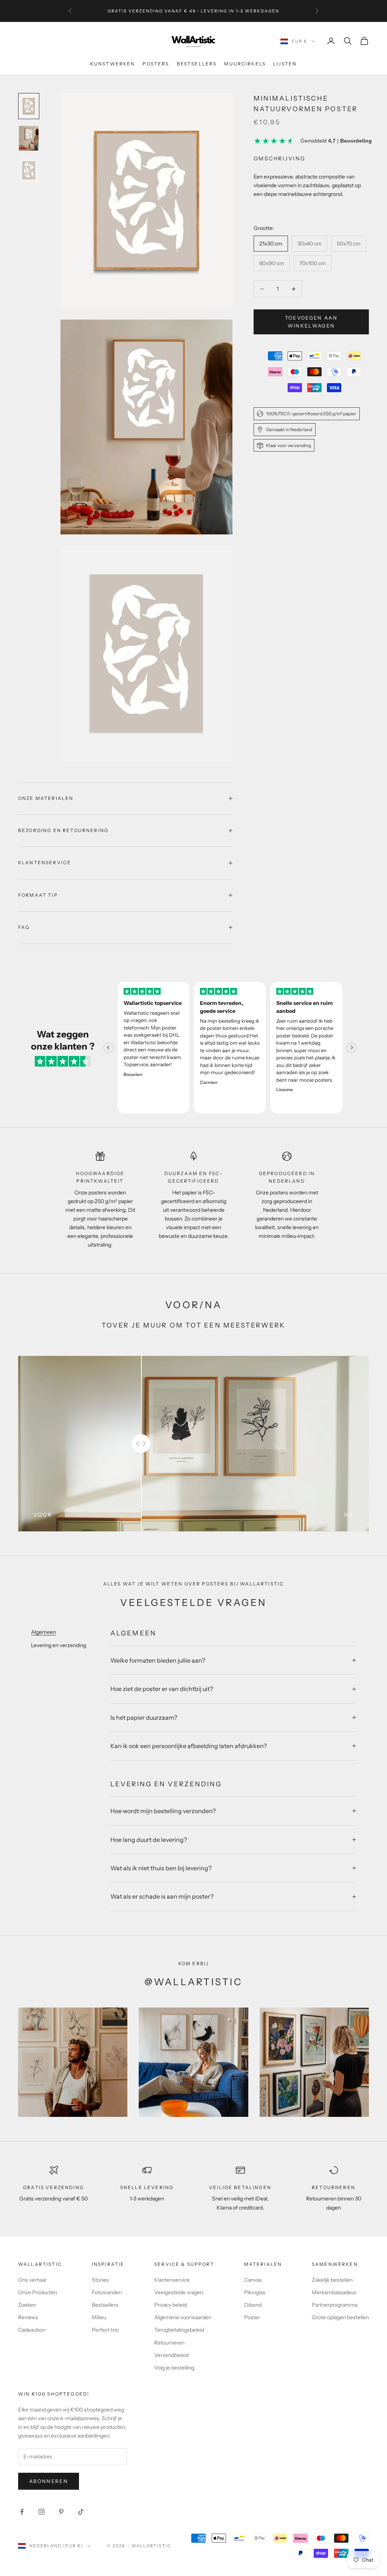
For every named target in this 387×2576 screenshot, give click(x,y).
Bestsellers (197, 64)
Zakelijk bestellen (332, 2280)
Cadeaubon (32, 2330)
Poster (252, 2317)
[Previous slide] (108, 1048)
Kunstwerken (113, 64)
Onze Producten (38, 2292)
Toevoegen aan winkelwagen (311, 322)
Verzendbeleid (171, 2355)
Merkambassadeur (334, 2292)
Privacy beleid (170, 2305)
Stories (100, 2280)
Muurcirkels (245, 64)
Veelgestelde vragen (179, 2292)
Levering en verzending (59, 1645)
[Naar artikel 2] (29, 138)
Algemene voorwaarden (183, 2317)
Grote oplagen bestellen (340, 2317)
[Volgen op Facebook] (22, 2512)
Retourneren (169, 2343)
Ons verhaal (32, 2280)
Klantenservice (172, 2280)
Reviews (28, 2317)
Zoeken (27, 2305)
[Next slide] (351, 1048)
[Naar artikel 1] (29, 106)
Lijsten (285, 64)
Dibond (253, 2305)
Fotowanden (107, 2292)
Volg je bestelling (174, 2368)
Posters (156, 64)
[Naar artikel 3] (29, 170)
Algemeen (43, 1632)
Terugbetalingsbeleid (179, 2330)
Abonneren (49, 2481)
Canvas (253, 2280)
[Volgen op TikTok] (81, 2512)
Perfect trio (105, 2330)
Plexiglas (255, 2292)
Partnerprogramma (335, 2305)
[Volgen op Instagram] (42, 2512)
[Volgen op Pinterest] (61, 2512)
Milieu (99, 2317)
